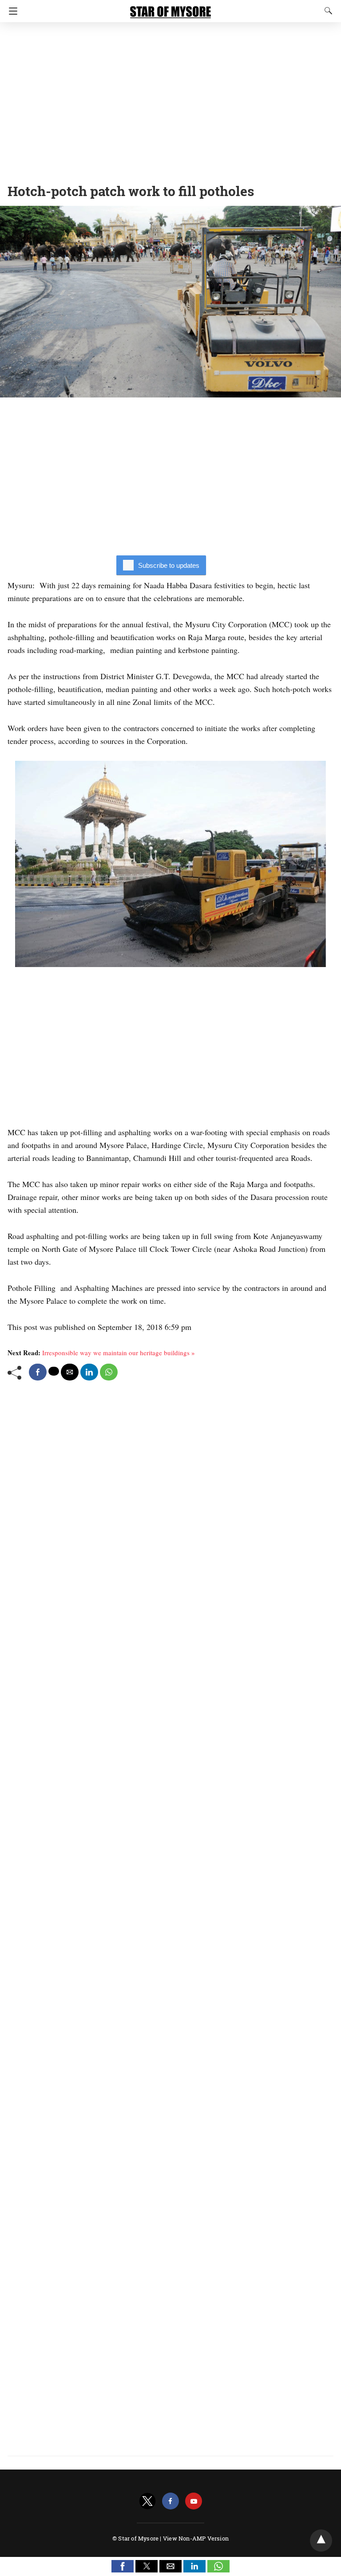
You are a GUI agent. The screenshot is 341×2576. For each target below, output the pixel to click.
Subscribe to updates (169, 565)
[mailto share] (70, 1372)
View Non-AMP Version (196, 2538)
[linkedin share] (89, 1372)
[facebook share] (38, 1372)
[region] (170, 100)
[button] (123, 2566)
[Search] (326, 11)
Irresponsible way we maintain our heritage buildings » (119, 1353)
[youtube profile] (194, 2501)
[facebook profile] (170, 2501)
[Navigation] (11, 11)
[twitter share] (54, 1371)
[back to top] (321, 2541)
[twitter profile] (147, 2501)
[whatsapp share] (109, 1372)
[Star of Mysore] (170, 8)
